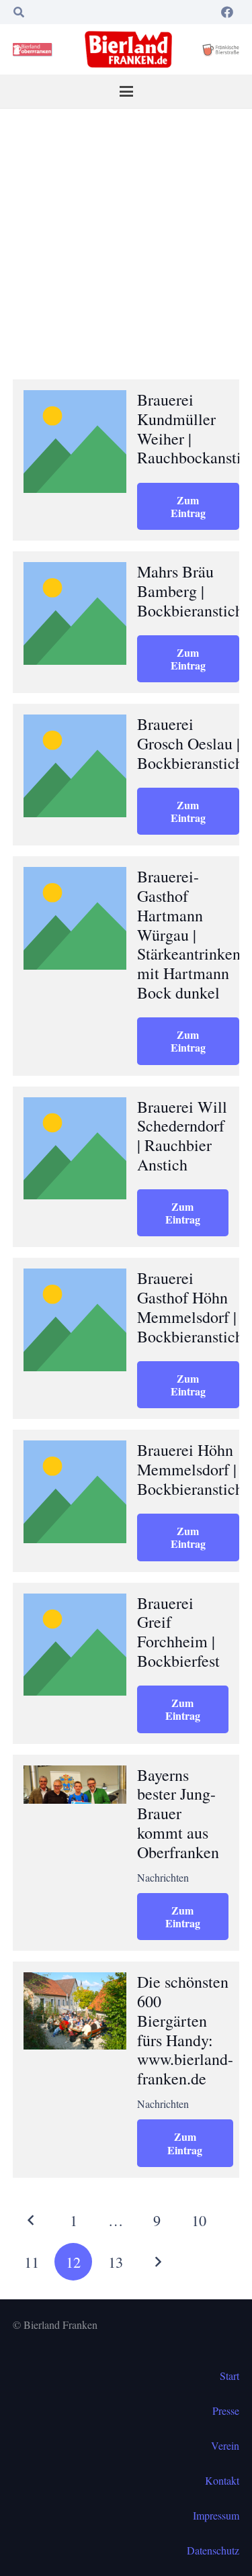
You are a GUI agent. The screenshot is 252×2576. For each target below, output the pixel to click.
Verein (225, 2445)
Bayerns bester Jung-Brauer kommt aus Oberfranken (178, 1813)
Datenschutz (213, 2550)
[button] (19, 12)
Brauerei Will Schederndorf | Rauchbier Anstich (182, 1136)
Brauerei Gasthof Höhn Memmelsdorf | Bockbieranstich (190, 1307)
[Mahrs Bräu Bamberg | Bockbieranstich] (75, 613)
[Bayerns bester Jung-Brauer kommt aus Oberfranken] (75, 1785)
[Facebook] (227, 12)
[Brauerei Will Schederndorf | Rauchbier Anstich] (75, 1149)
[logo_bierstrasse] (220, 50)
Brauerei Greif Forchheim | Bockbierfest (178, 1632)
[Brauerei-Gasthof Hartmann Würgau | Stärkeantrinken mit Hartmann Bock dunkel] (75, 918)
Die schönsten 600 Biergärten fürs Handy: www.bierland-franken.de (185, 2030)
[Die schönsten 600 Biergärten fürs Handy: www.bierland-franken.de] (75, 2011)
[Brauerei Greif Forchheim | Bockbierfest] (75, 1645)
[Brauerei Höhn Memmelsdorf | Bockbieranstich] (75, 1492)
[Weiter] (157, 2262)
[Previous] (32, 2220)
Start (229, 2376)
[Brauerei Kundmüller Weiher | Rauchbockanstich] (75, 442)
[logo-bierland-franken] (128, 49)
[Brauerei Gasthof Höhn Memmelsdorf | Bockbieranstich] (75, 1320)
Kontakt (222, 2480)
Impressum (216, 2515)
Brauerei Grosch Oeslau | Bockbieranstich (190, 743)
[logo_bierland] (34, 50)
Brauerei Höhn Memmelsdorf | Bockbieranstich (190, 1469)
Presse (226, 2410)
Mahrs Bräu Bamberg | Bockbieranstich (190, 591)
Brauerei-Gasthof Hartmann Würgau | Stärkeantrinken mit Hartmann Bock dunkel (189, 934)
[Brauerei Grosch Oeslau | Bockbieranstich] (75, 766)
